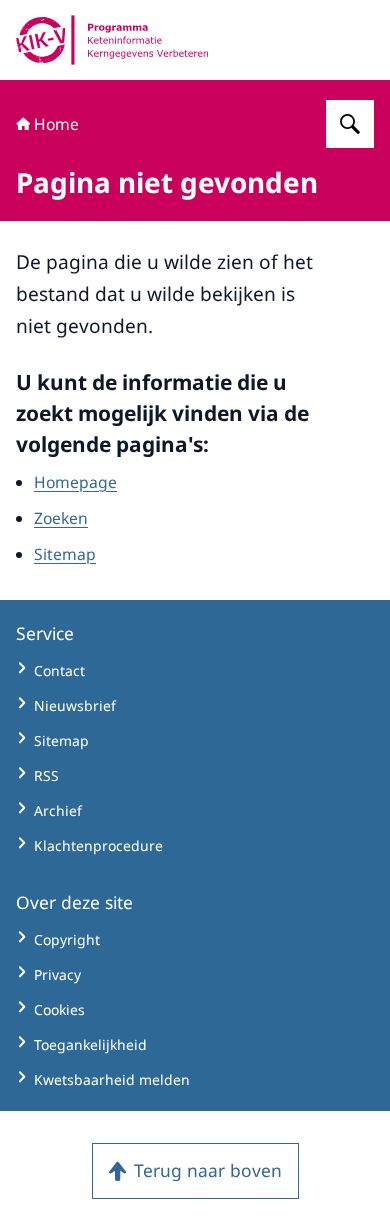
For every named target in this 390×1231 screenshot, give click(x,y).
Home (56, 124)
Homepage (75, 482)
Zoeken (61, 518)
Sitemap (65, 554)
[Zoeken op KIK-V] (350, 124)
